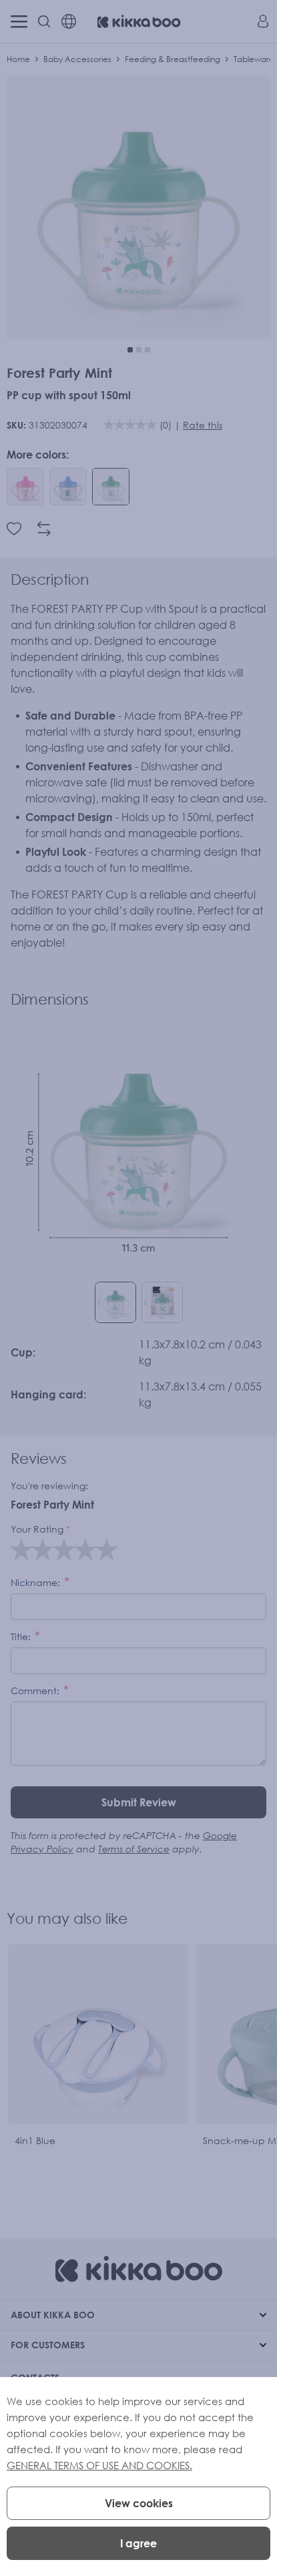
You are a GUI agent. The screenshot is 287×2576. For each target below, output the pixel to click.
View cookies (139, 2503)
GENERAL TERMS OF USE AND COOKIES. (99, 2465)
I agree (138, 2543)
